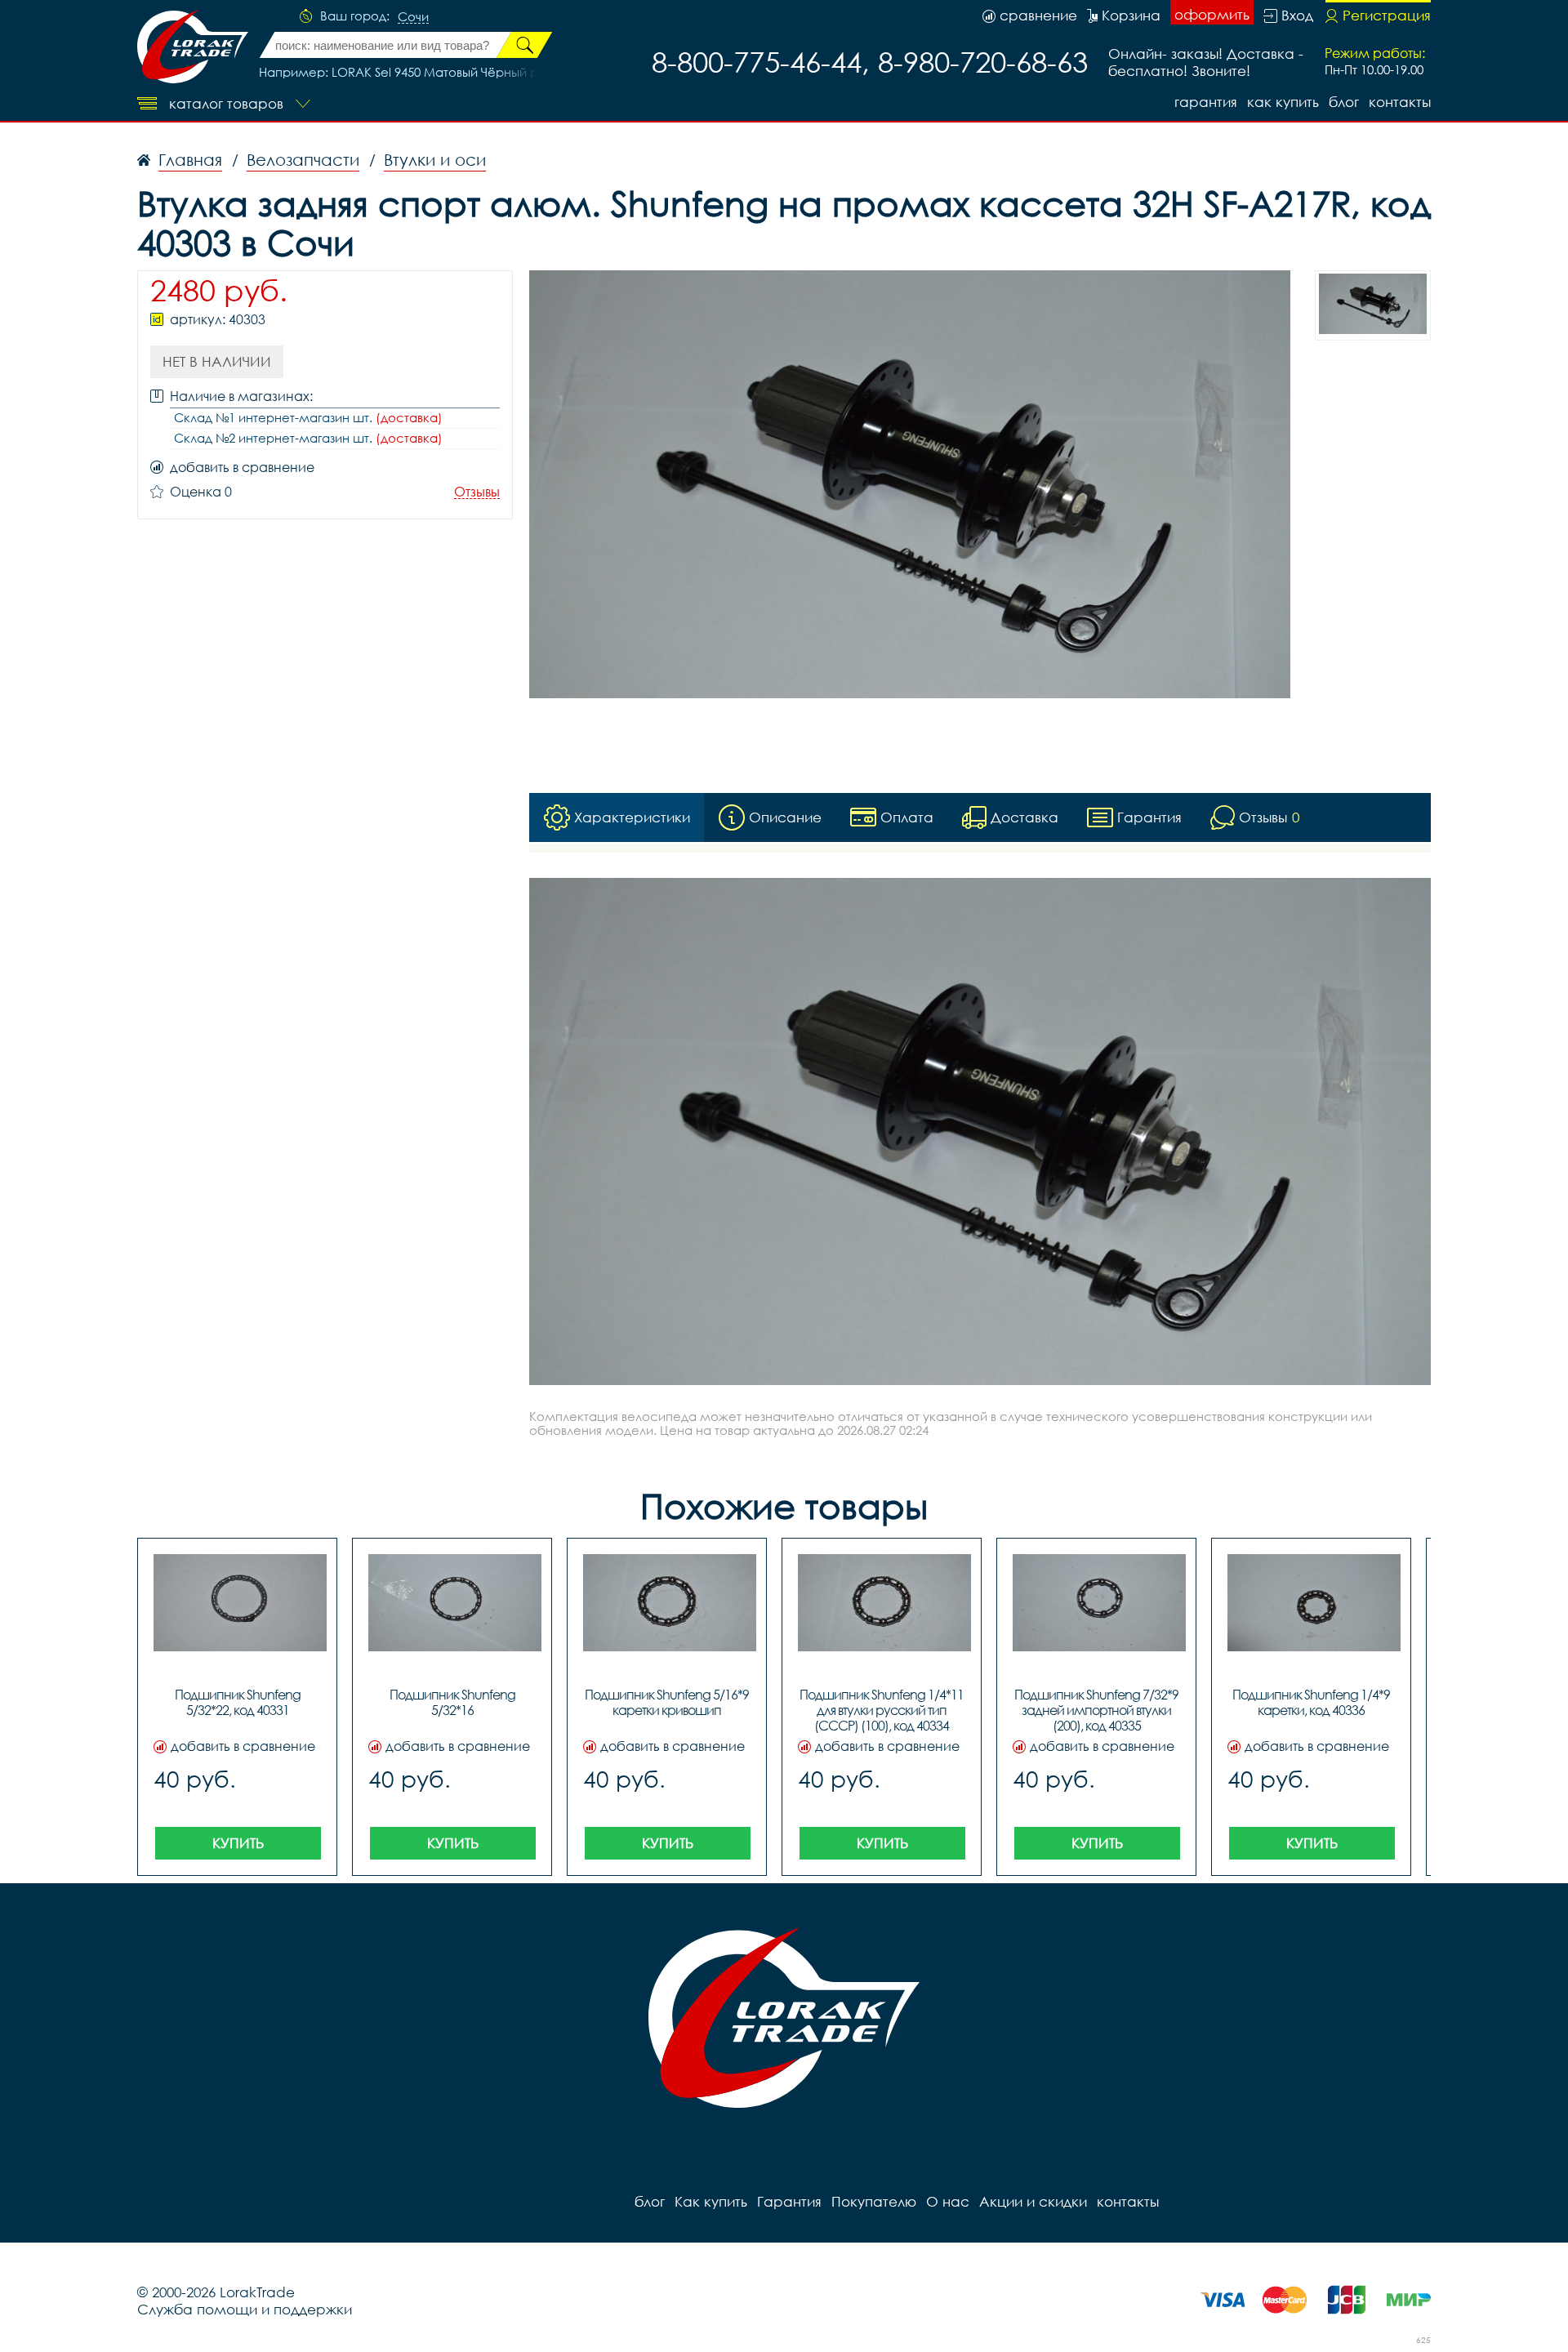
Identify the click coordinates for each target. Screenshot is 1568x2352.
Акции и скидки (1033, 2201)
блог (1344, 102)
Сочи (413, 17)
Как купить (1283, 102)
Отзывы (477, 492)
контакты (1400, 102)
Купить (238, 1843)
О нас (948, 2201)
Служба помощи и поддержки (245, 2309)
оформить (1212, 14)
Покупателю (874, 2201)
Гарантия (1206, 102)
